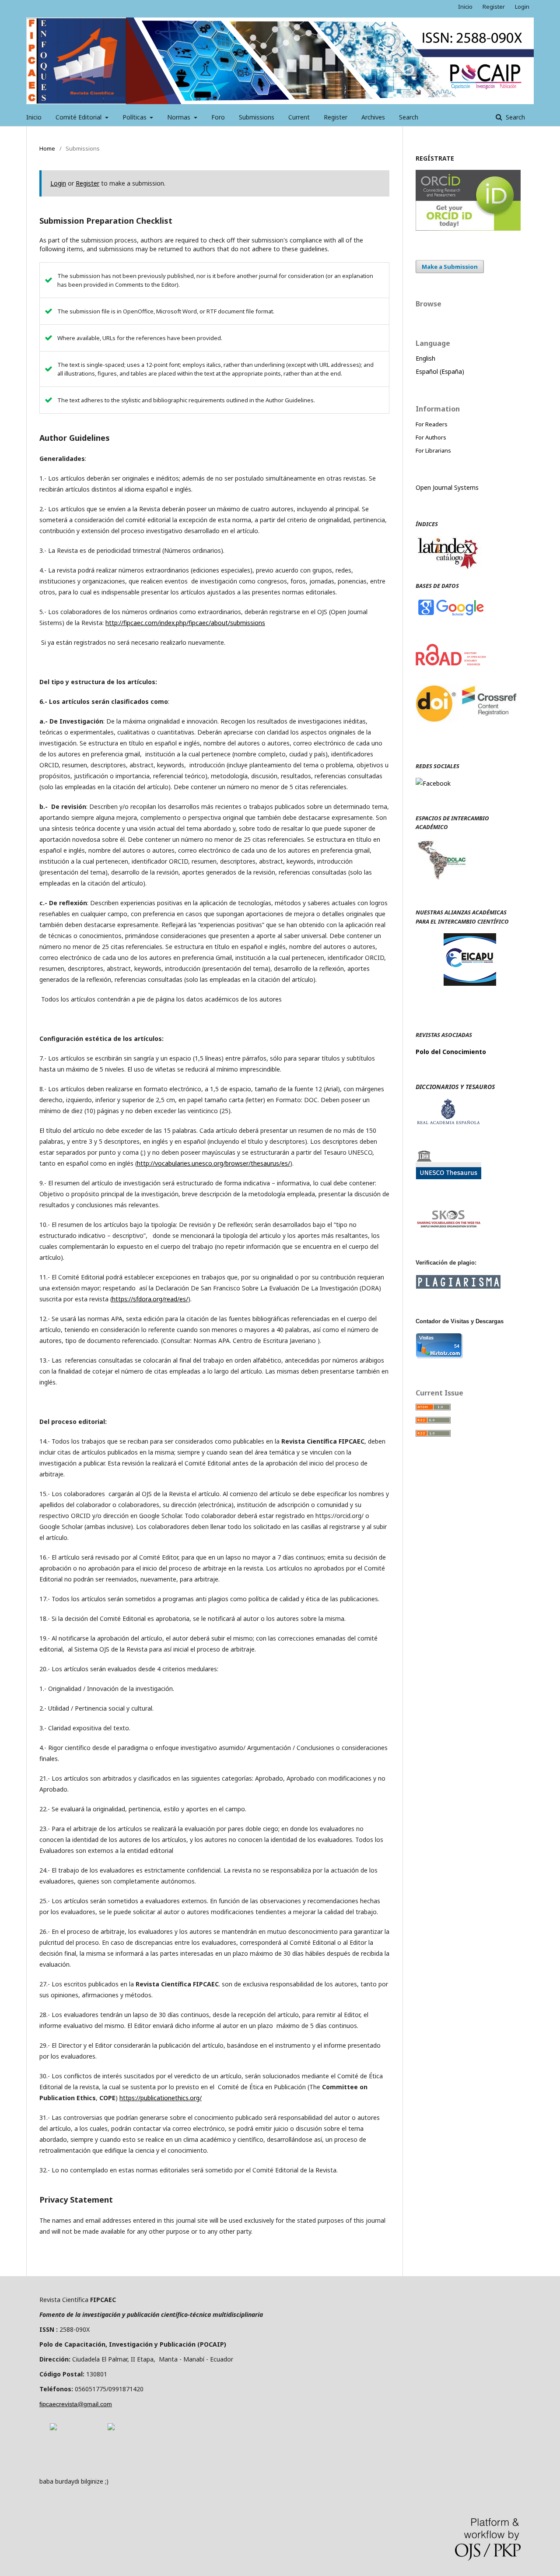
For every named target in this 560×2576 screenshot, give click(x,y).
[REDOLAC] (441, 878)
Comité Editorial (79, 117)
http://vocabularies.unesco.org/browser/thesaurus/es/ (213, 1163)
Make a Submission (450, 267)
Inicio (34, 117)
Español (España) (440, 371)
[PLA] (458, 1286)
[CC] (111, 2428)
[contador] (439, 1356)
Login (522, 7)
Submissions (257, 117)
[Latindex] (448, 568)
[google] (451, 615)
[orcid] (468, 228)
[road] (451, 663)
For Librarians (433, 450)
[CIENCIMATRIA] (470, 983)
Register (336, 117)
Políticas (135, 117)
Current (299, 117)
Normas (180, 117)
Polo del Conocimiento (451, 1052)
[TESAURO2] (448, 1226)
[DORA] (53, 2428)
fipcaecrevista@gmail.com (76, 2404)
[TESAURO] (448, 1177)
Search (409, 117)
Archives (373, 117)
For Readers (432, 424)
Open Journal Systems (447, 487)
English (425, 358)
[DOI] (468, 732)
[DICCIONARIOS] (448, 1122)
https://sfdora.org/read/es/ (150, 1299)
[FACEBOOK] (433, 783)
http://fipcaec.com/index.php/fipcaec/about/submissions (185, 623)
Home (47, 148)
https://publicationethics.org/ (161, 2098)
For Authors (431, 437)
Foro (218, 117)
